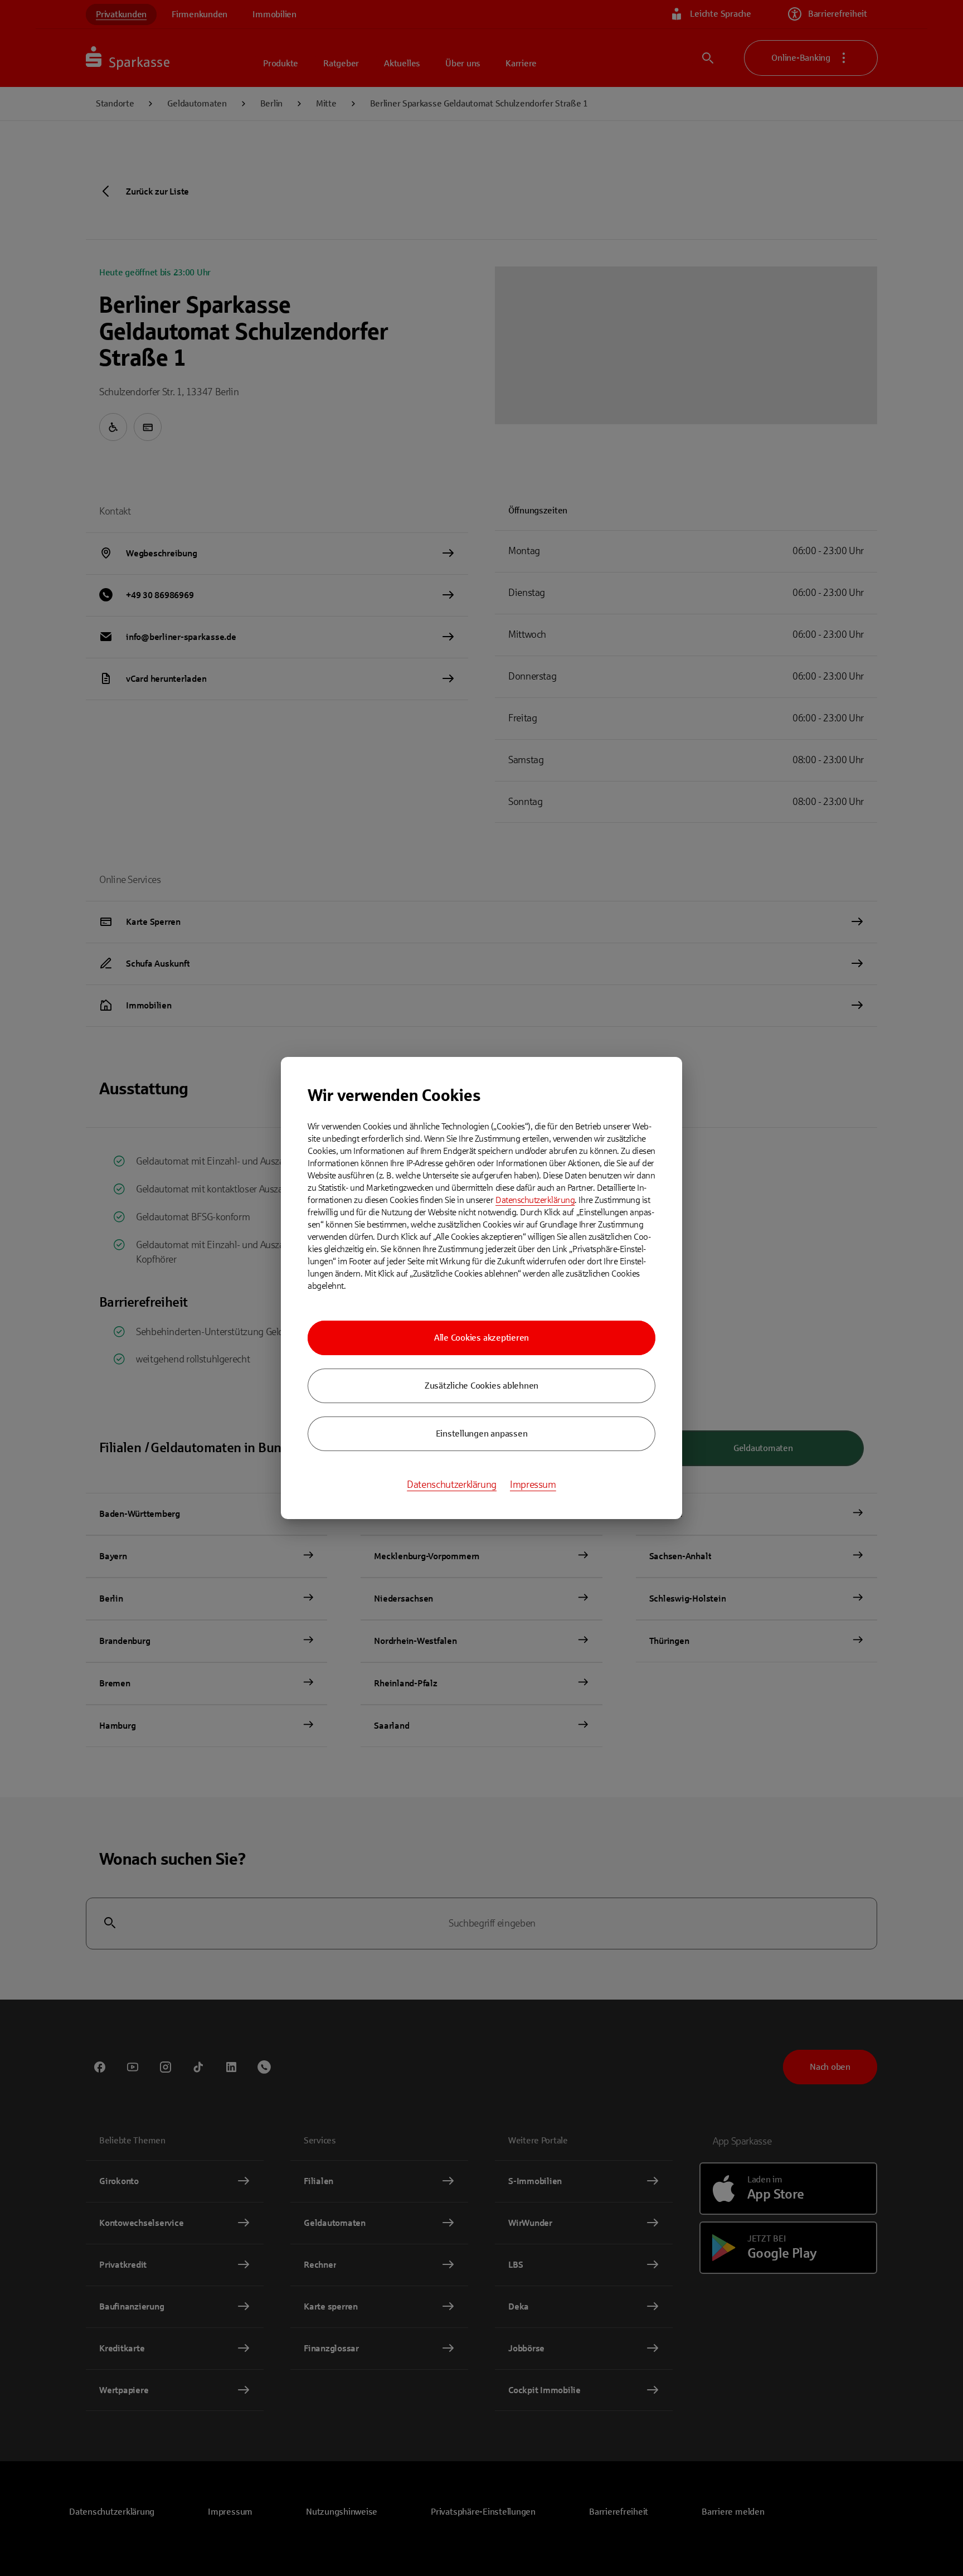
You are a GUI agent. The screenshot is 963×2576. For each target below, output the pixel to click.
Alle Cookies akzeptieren (481, 1338)
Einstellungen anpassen (482, 1433)
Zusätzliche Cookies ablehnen (481, 1386)
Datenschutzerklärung (535, 1200)
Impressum (533, 1485)
